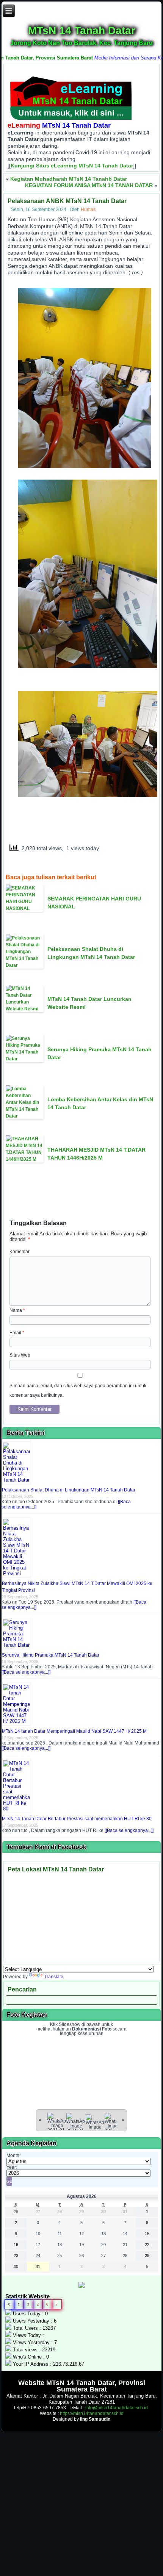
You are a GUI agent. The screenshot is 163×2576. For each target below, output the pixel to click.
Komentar (20, 1252)
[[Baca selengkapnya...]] (26, 1672)
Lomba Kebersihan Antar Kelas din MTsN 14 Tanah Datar (100, 1103)
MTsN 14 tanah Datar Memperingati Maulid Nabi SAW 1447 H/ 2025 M (74, 1731)
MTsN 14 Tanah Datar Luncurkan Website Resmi (89, 1003)
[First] (40, 2120)
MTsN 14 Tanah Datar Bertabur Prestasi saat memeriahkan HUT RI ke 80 (77, 1819)
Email (17, 1333)
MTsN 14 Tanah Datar (82, 30)
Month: (13, 2156)
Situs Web (20, 1355)
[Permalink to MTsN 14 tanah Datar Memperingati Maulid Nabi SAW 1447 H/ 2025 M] (17, 1721)
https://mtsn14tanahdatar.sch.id (92, 2413)
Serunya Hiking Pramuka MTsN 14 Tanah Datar (100, 1053)
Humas (88, 209)
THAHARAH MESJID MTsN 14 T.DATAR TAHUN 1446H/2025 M (96, 1154)
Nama (17, 1310)
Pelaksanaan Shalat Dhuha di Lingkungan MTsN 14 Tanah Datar (91, 953)
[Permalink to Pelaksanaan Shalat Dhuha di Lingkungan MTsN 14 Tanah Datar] (17, 1480)
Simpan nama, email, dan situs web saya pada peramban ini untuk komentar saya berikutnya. (78, 1390)
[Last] (123, 2120)
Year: (12, 2167)
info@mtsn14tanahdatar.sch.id (117, 2408)
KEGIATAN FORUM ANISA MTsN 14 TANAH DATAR (89, 185)
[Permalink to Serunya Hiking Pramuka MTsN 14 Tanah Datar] (17, 1645)
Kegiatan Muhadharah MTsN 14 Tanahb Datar (69, 179)
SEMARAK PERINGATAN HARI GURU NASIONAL (94, 903)
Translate (54, 1977)
